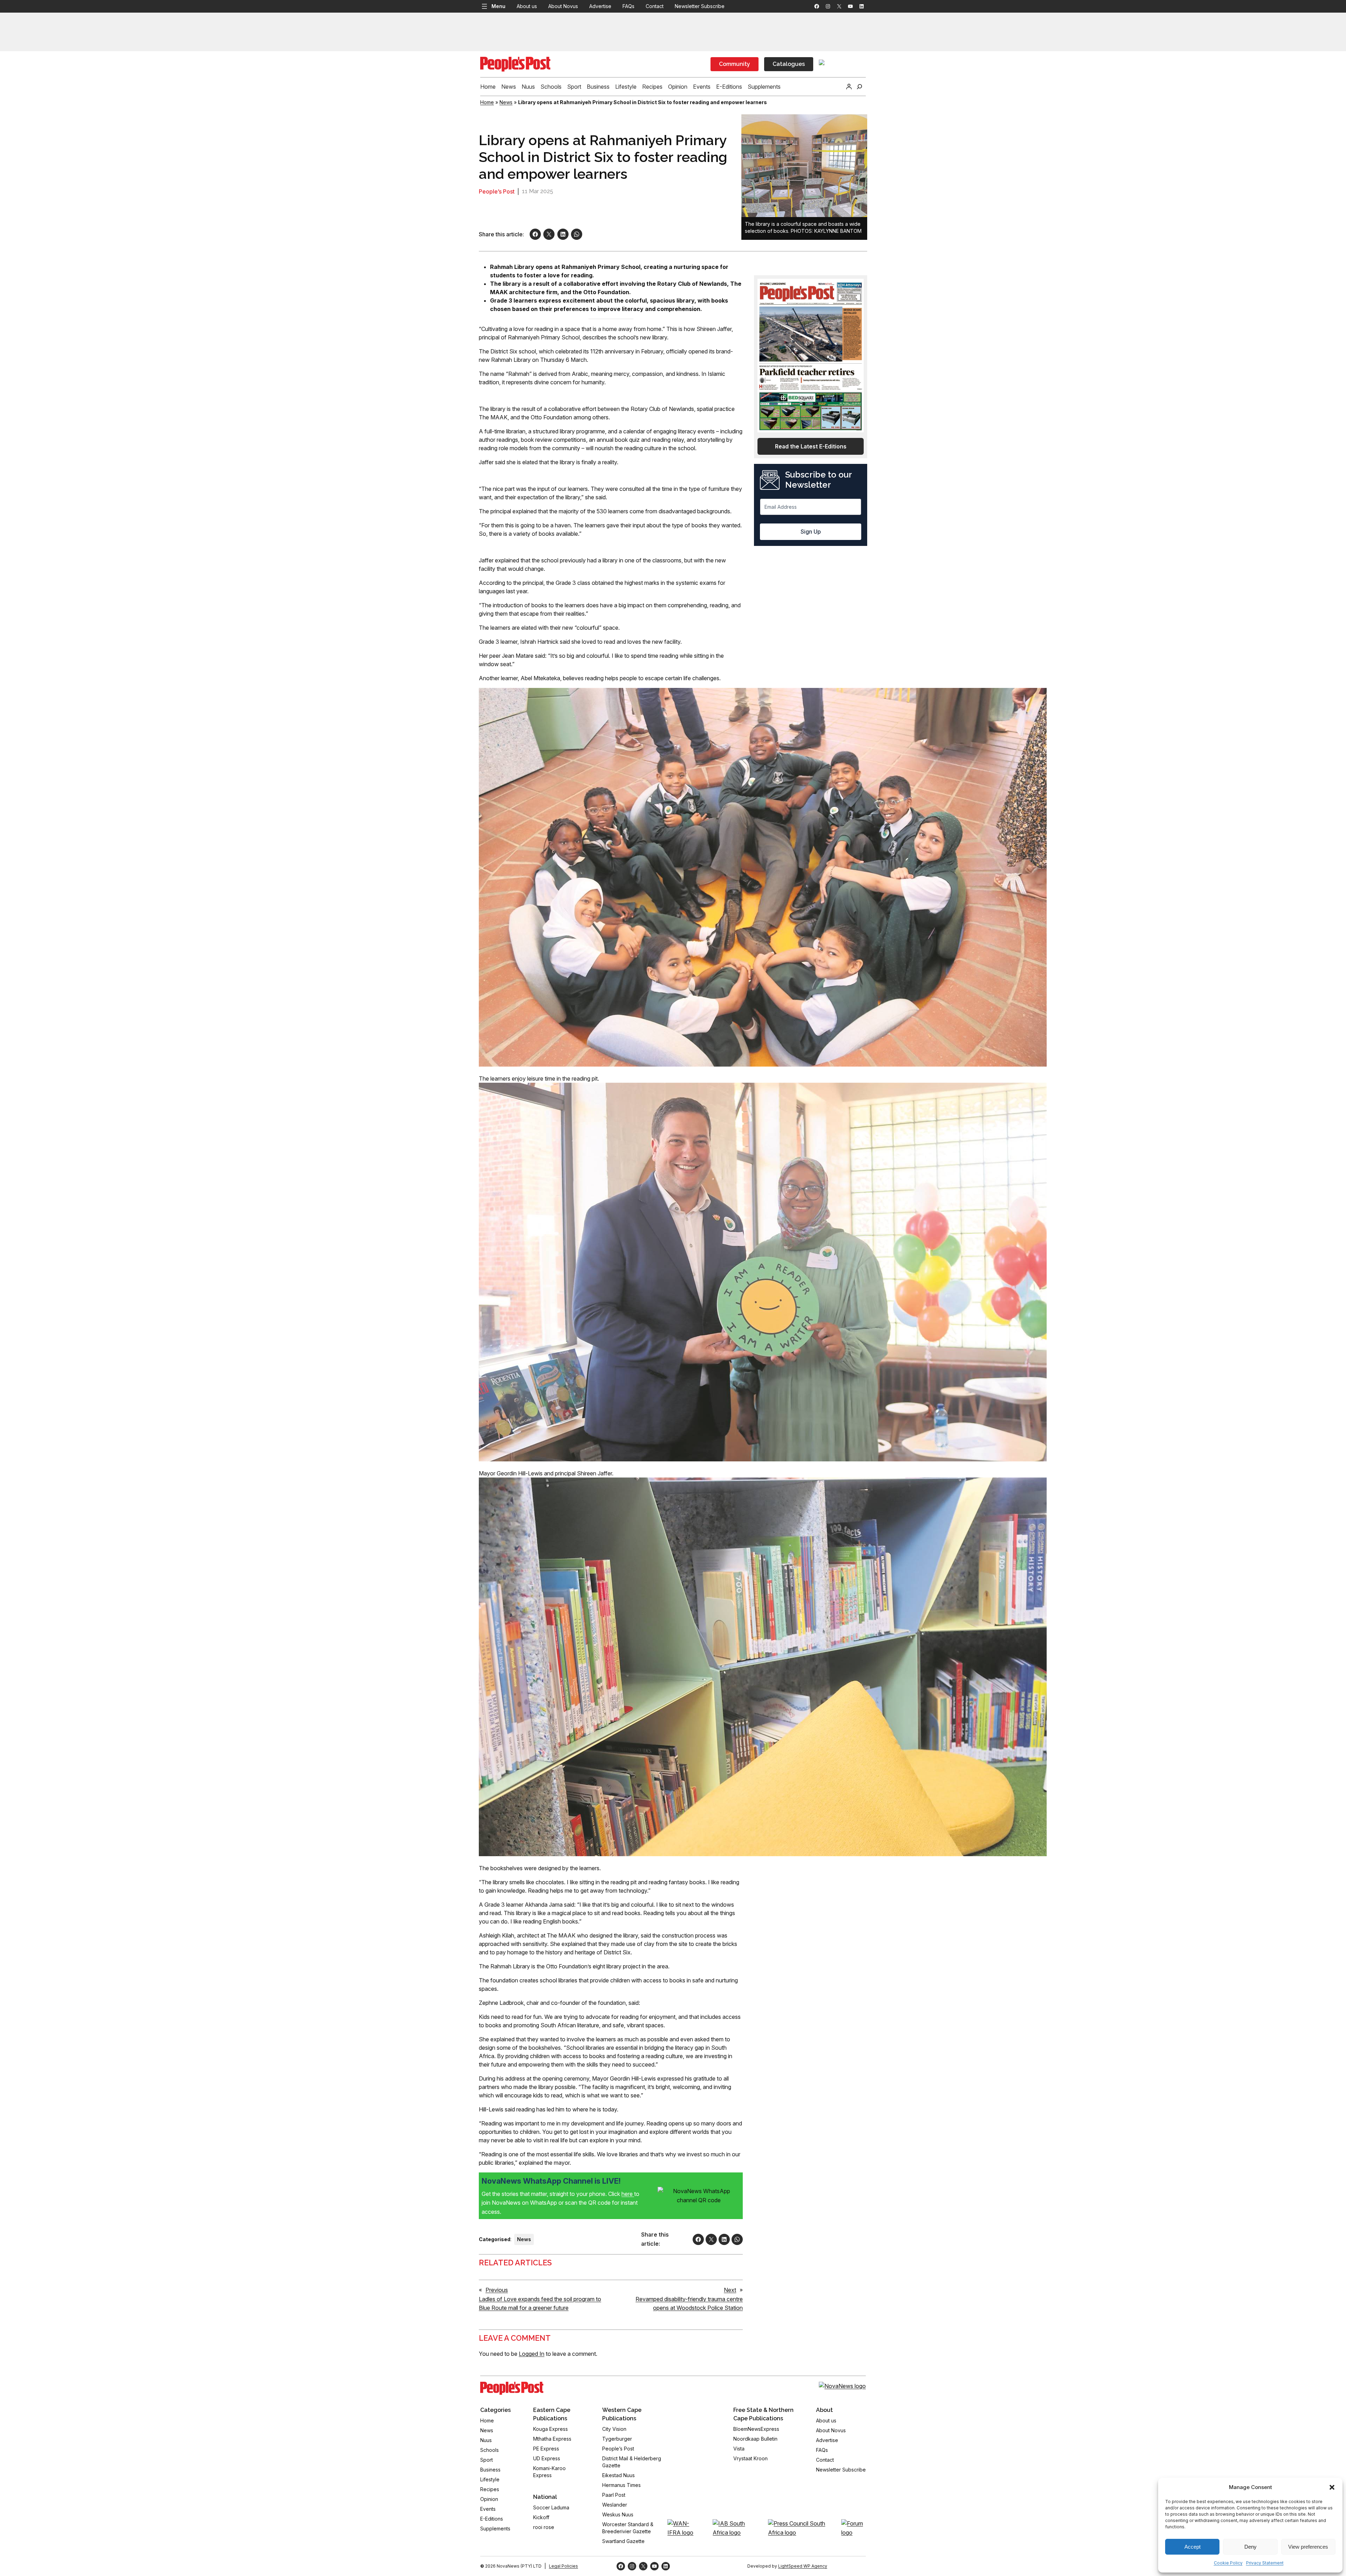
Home (487, 102)
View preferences (1308, 2547)
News (506, 102)
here (628, 2194)
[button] (1332, 2487)
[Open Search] (859, 87)
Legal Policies (563, 2566)
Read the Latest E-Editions (811, 446)
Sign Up (811, 532)
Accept (1192, 2547)
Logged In (532, 2354)
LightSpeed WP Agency (803, 2566)
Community (735, 64)
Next (730, 2290)
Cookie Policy (1228, 2563)
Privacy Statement (1265, 2563)
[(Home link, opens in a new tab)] (512, 2388)
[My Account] (849, 87)
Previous (497, 2290)
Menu (498, 6)
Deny (1250, 2547)
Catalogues (789, 64)
